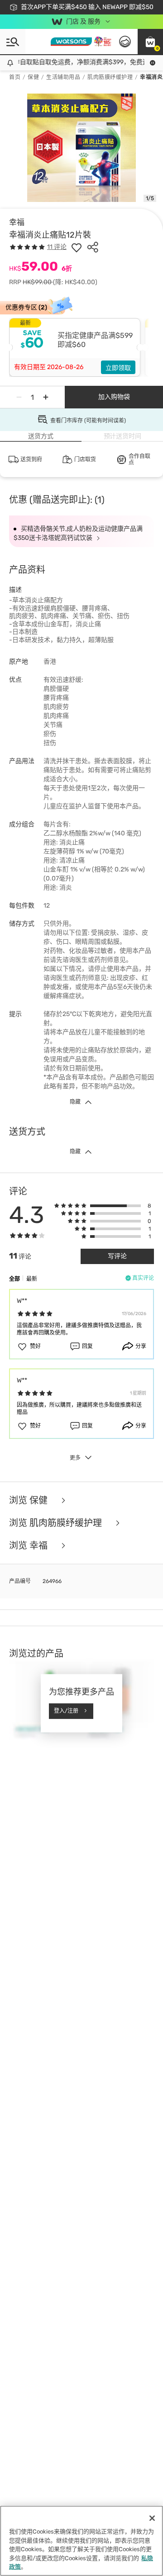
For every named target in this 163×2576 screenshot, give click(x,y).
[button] (150, 42)
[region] (81, 2541)
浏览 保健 (29, 1500)
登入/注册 (66, 1711)
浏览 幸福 (29, 1546)
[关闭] (152, 2518)
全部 (14, 1279)
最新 (32, 1279)
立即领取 (118, 368)
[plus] (46, 397)
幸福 (17, 222)
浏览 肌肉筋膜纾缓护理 (57, 1523)
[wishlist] (77, 247)
